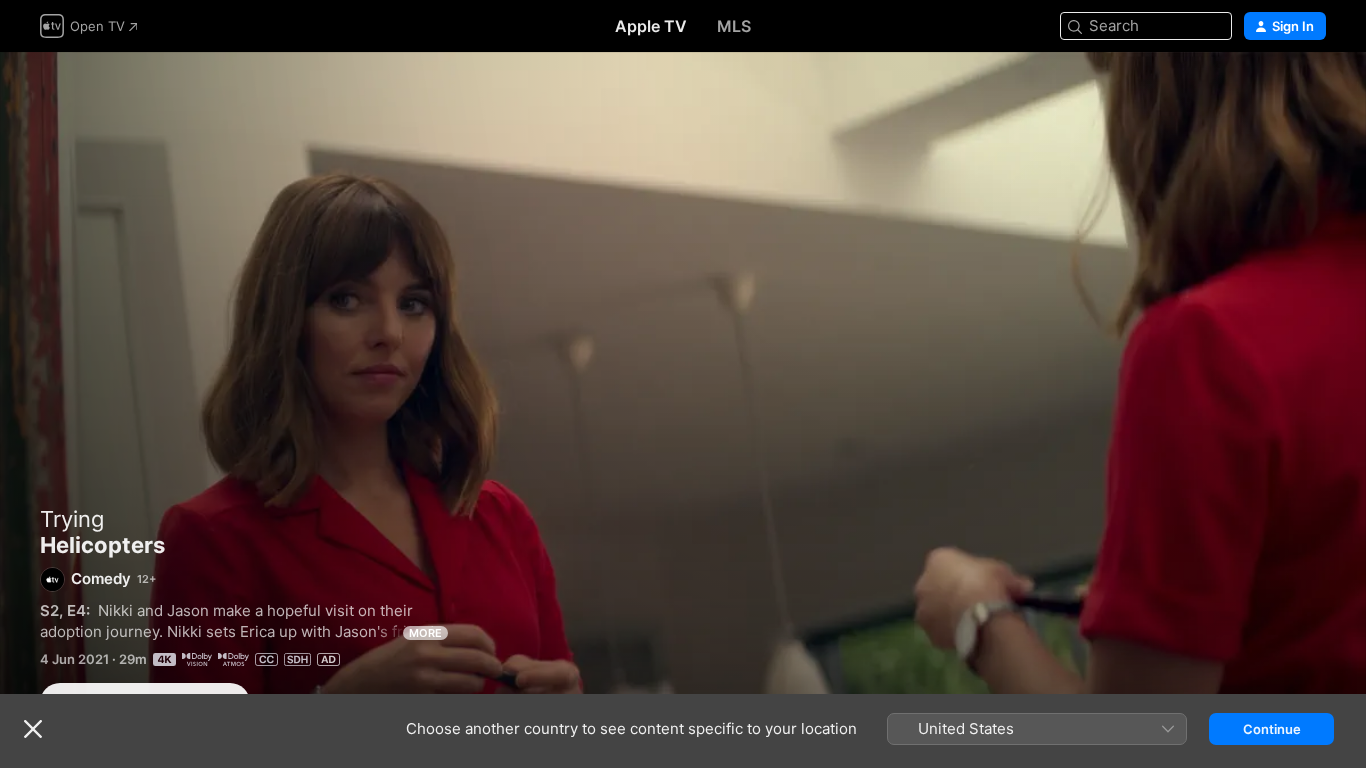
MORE (425, 633)
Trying (72, 519)
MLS (734, 26)
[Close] (33, 729)
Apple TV (651, 26)
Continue (1272, 729)
